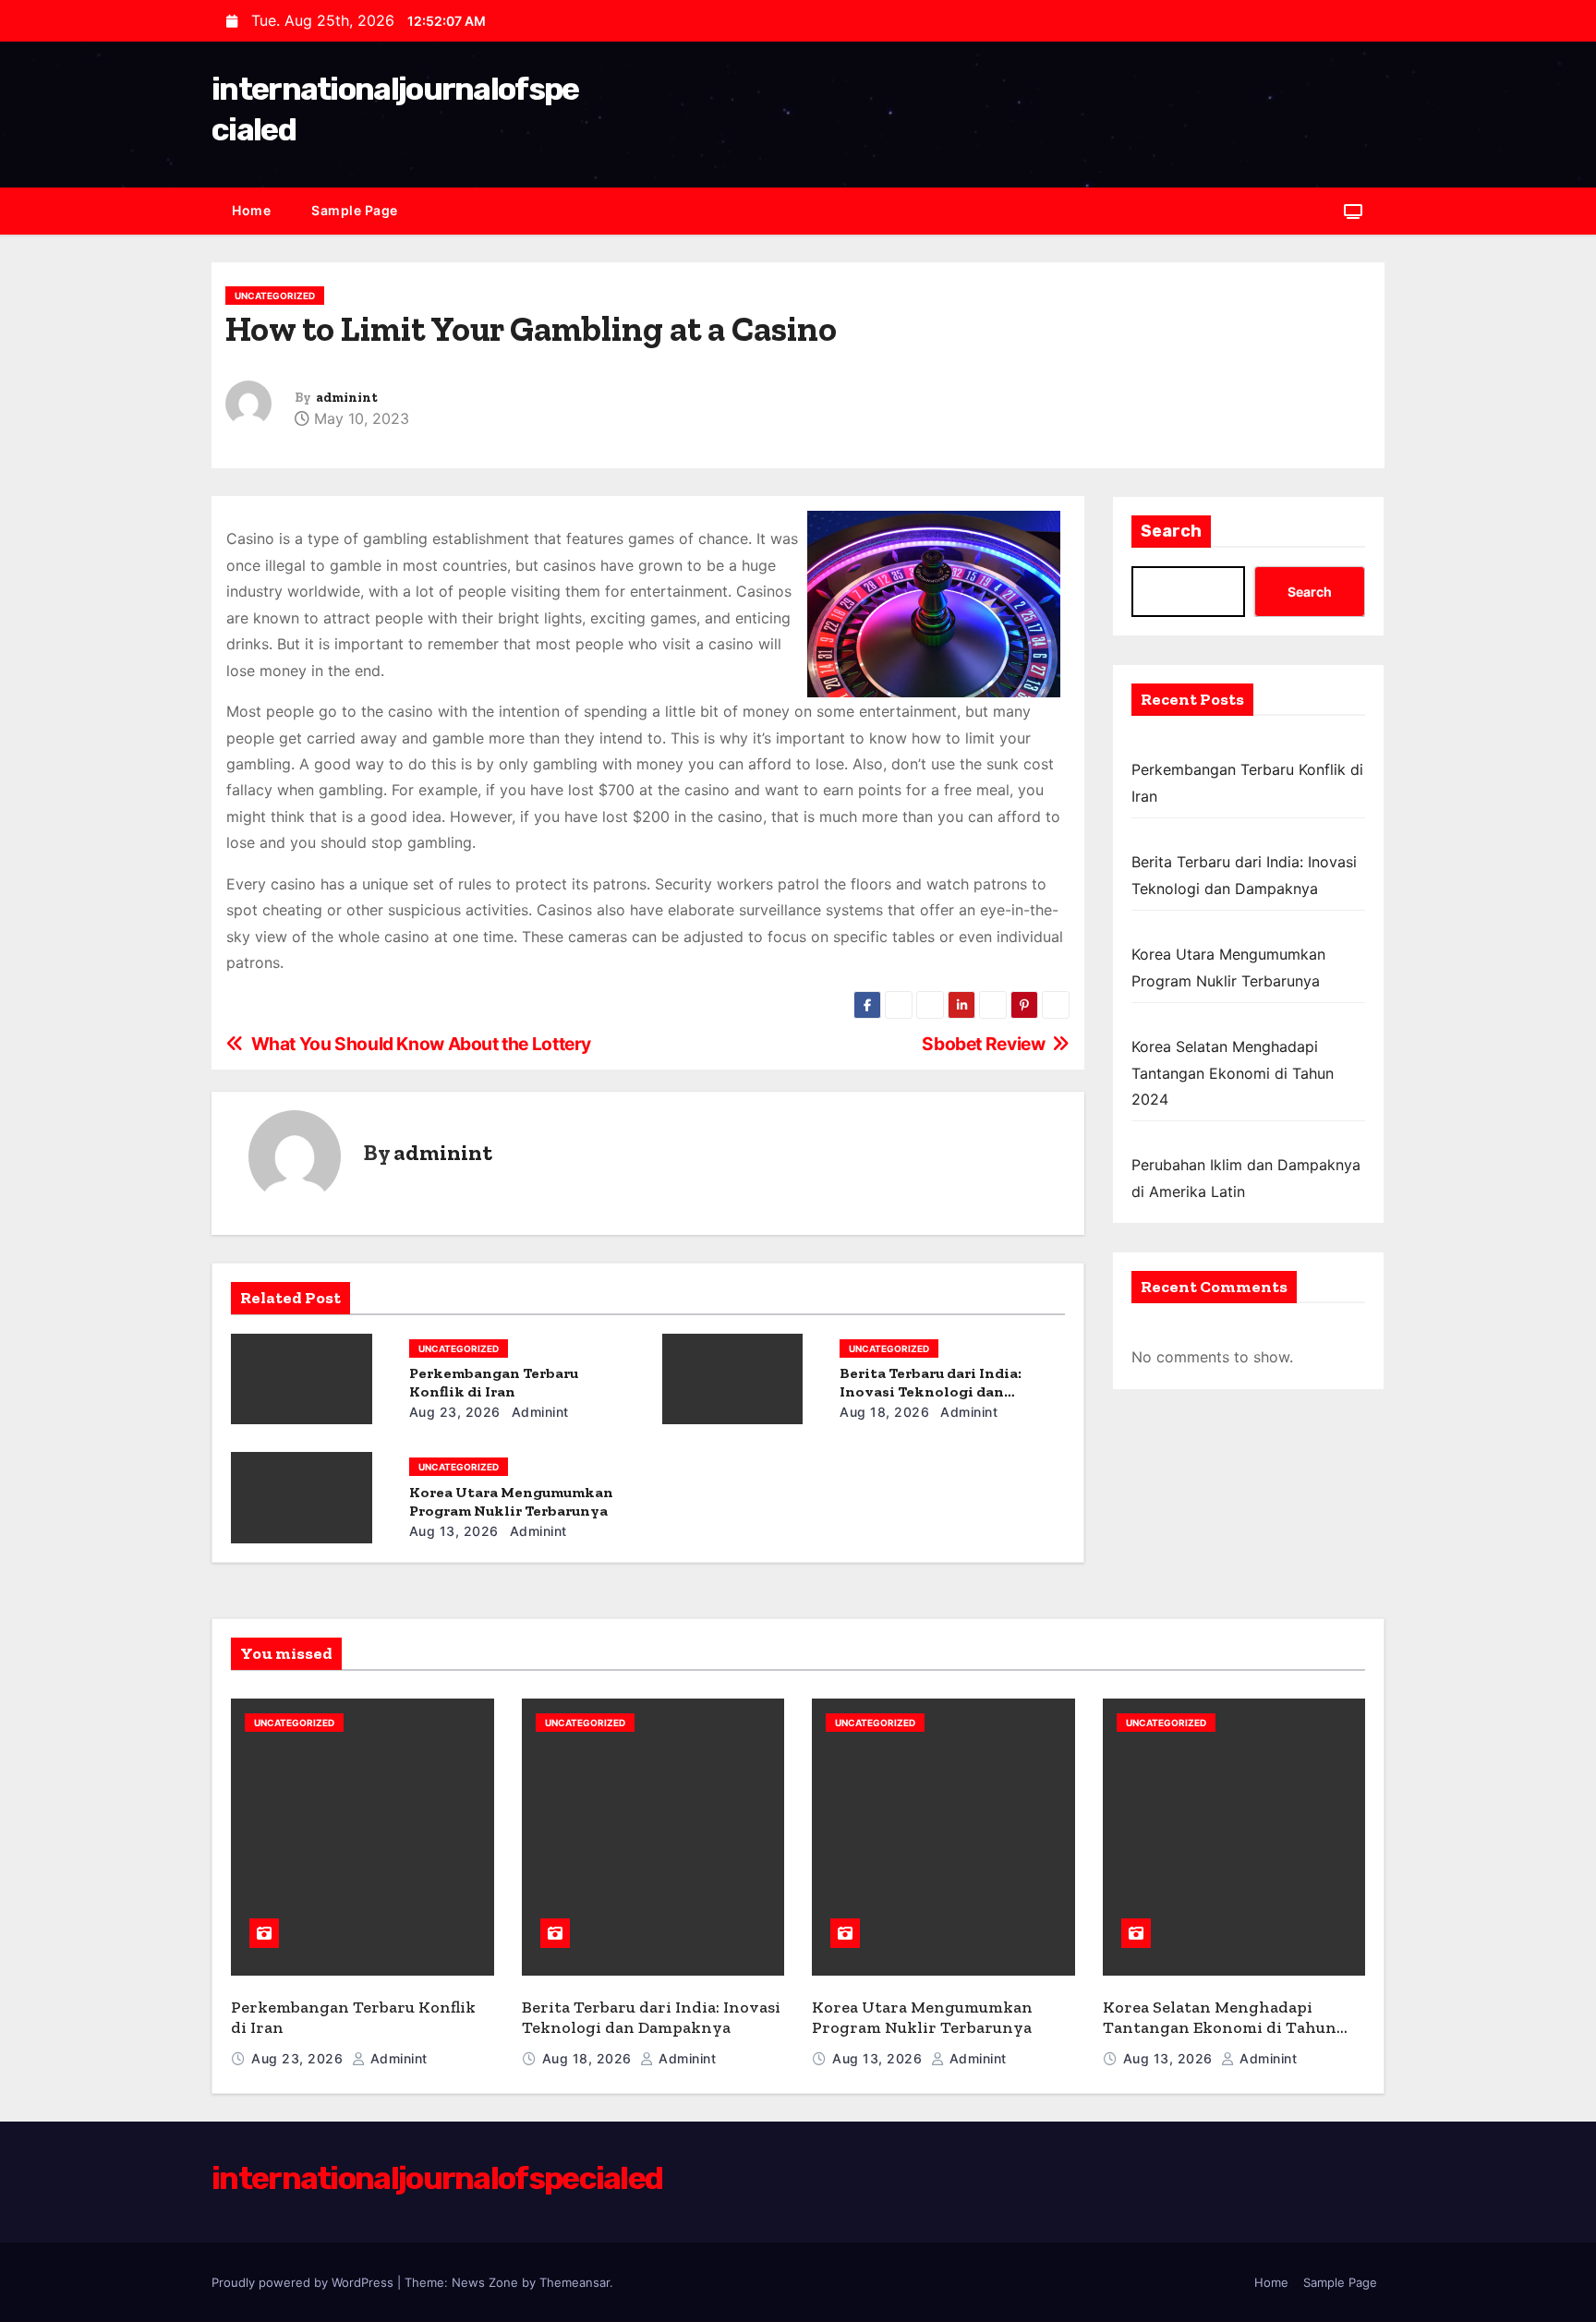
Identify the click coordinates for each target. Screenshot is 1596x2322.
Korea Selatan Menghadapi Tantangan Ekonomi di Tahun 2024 (1233, 1073)
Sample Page (355, 210)
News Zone (485, 2282)
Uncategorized (275, 296)
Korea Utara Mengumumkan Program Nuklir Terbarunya (511, 1501)
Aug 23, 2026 (455, 1412)
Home (251, 210)
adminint (347, 398)
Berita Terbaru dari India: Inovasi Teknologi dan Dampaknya (931, 1391)
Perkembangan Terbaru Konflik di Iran (494, 1382)
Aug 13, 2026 (454, 1531)
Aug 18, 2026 (884, 1412)
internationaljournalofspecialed (437, 2178)
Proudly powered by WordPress (304, 2282)
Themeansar (574, 2282)
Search (1171, 531)
